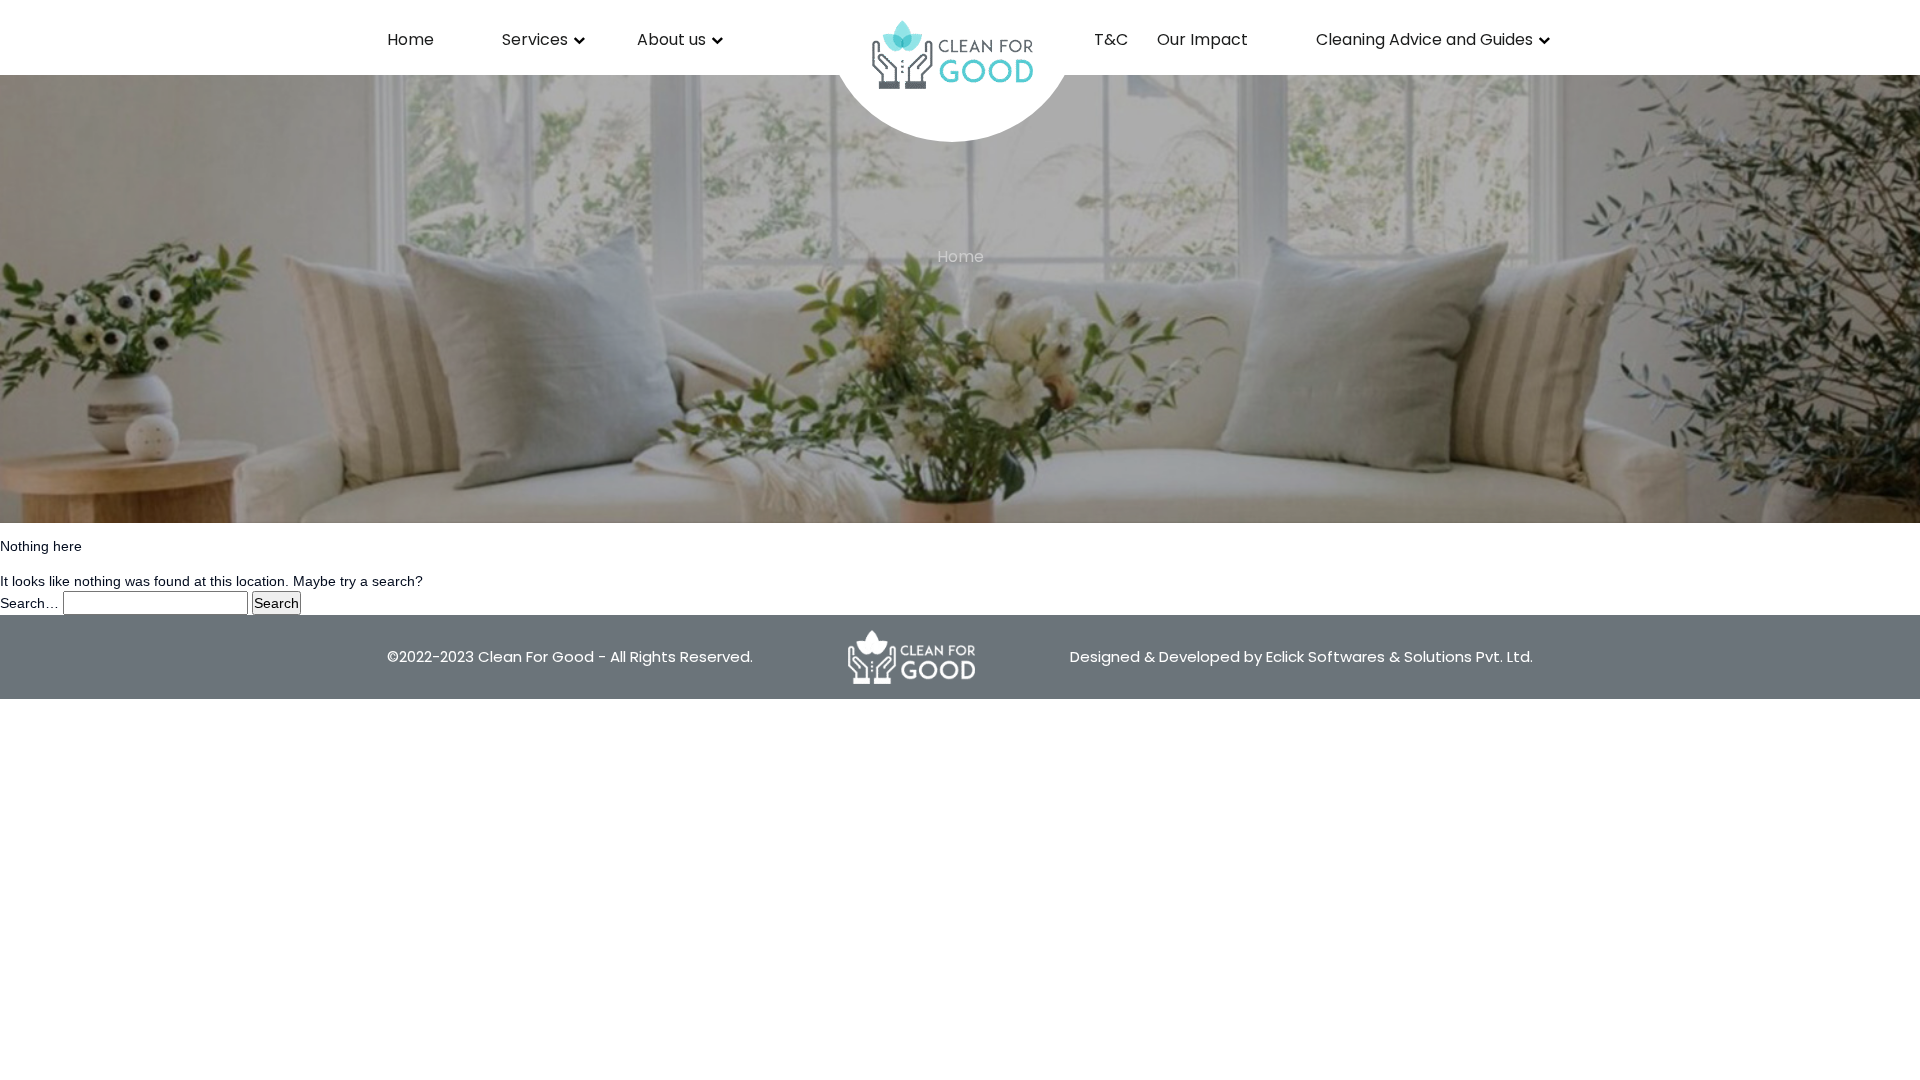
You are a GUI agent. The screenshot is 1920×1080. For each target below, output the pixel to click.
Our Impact (1202, 39)
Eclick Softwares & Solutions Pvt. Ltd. (1399, 656)
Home (410, 39)
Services (535, 39)
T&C (1111, 39)
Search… (29, 603)
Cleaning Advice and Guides (1424, 39)
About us (671, 39)
